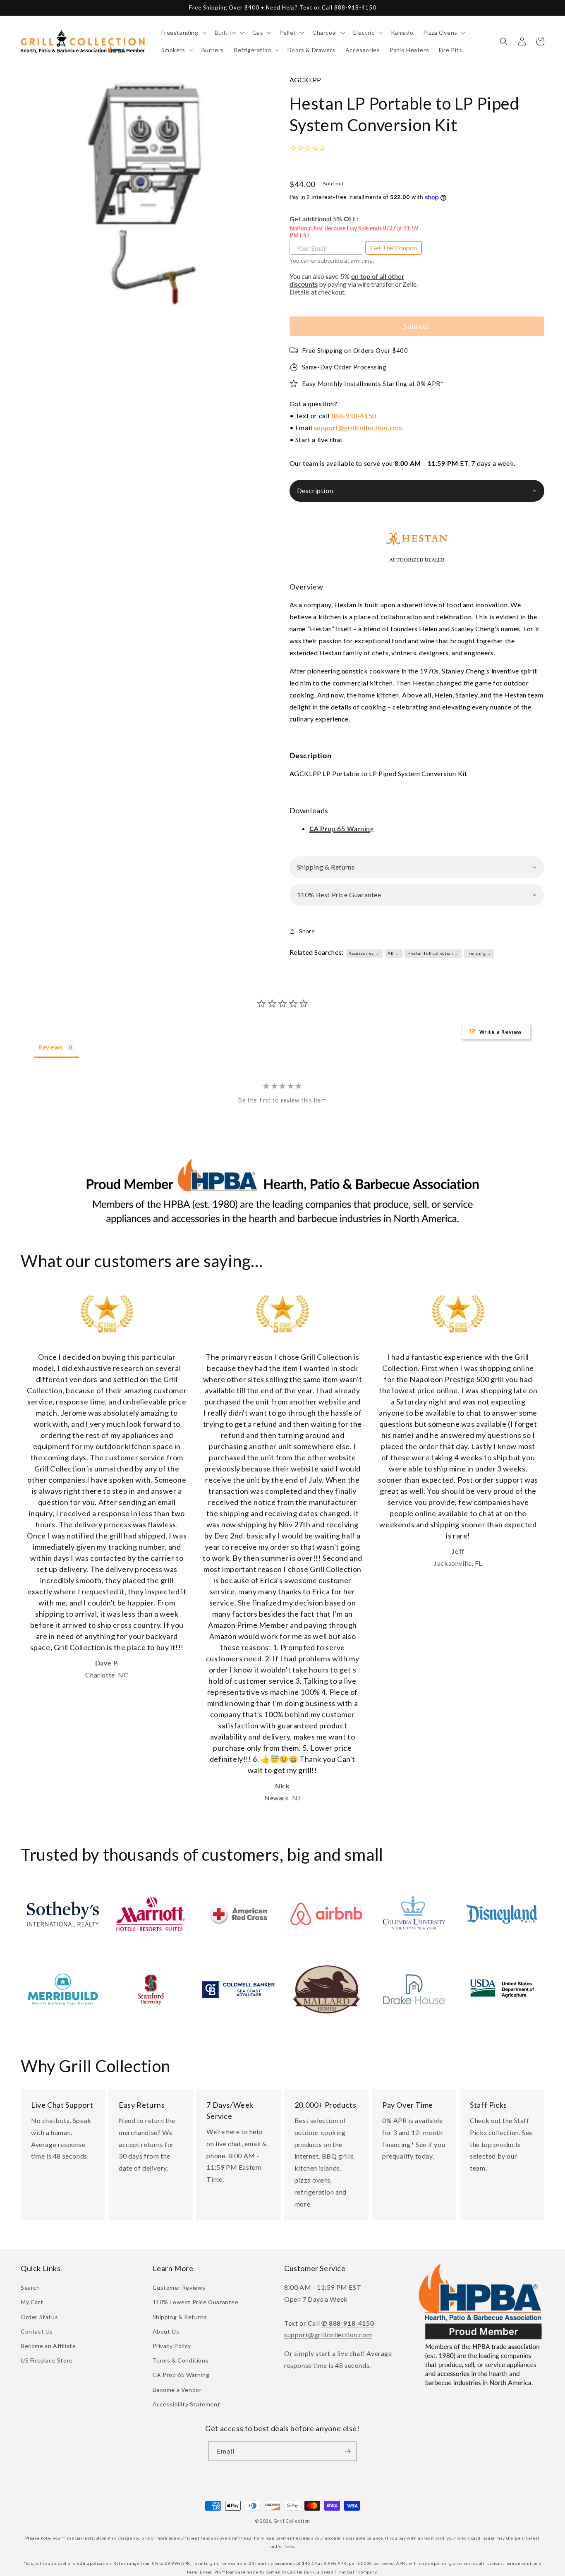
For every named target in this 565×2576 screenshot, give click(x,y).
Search (30, 2287)
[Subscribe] (347, 2451)
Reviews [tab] (50, 1047)
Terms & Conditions (181, 2360)
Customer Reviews (179, 2287)
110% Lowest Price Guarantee (196, 2302)
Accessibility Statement (187, 2404)
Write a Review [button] (501, 1032)
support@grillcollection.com (358, 428)
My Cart (32, 2302)
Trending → (479, 953)
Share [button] (307, 931)
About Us (166, 2331)
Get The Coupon (394, 248)
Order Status (39, 2317)
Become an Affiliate (48, 2346)
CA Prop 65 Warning (181, 2375)
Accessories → (364, 953)
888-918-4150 (354, 416)
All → (393, 953)
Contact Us (37, 2331)
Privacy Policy (172, 2346)
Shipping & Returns (180, 2317)
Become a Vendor (177, 2390)
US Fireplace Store (47, 2360)
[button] (183, 33)
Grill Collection (292, 2521)
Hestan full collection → (433, 953)
